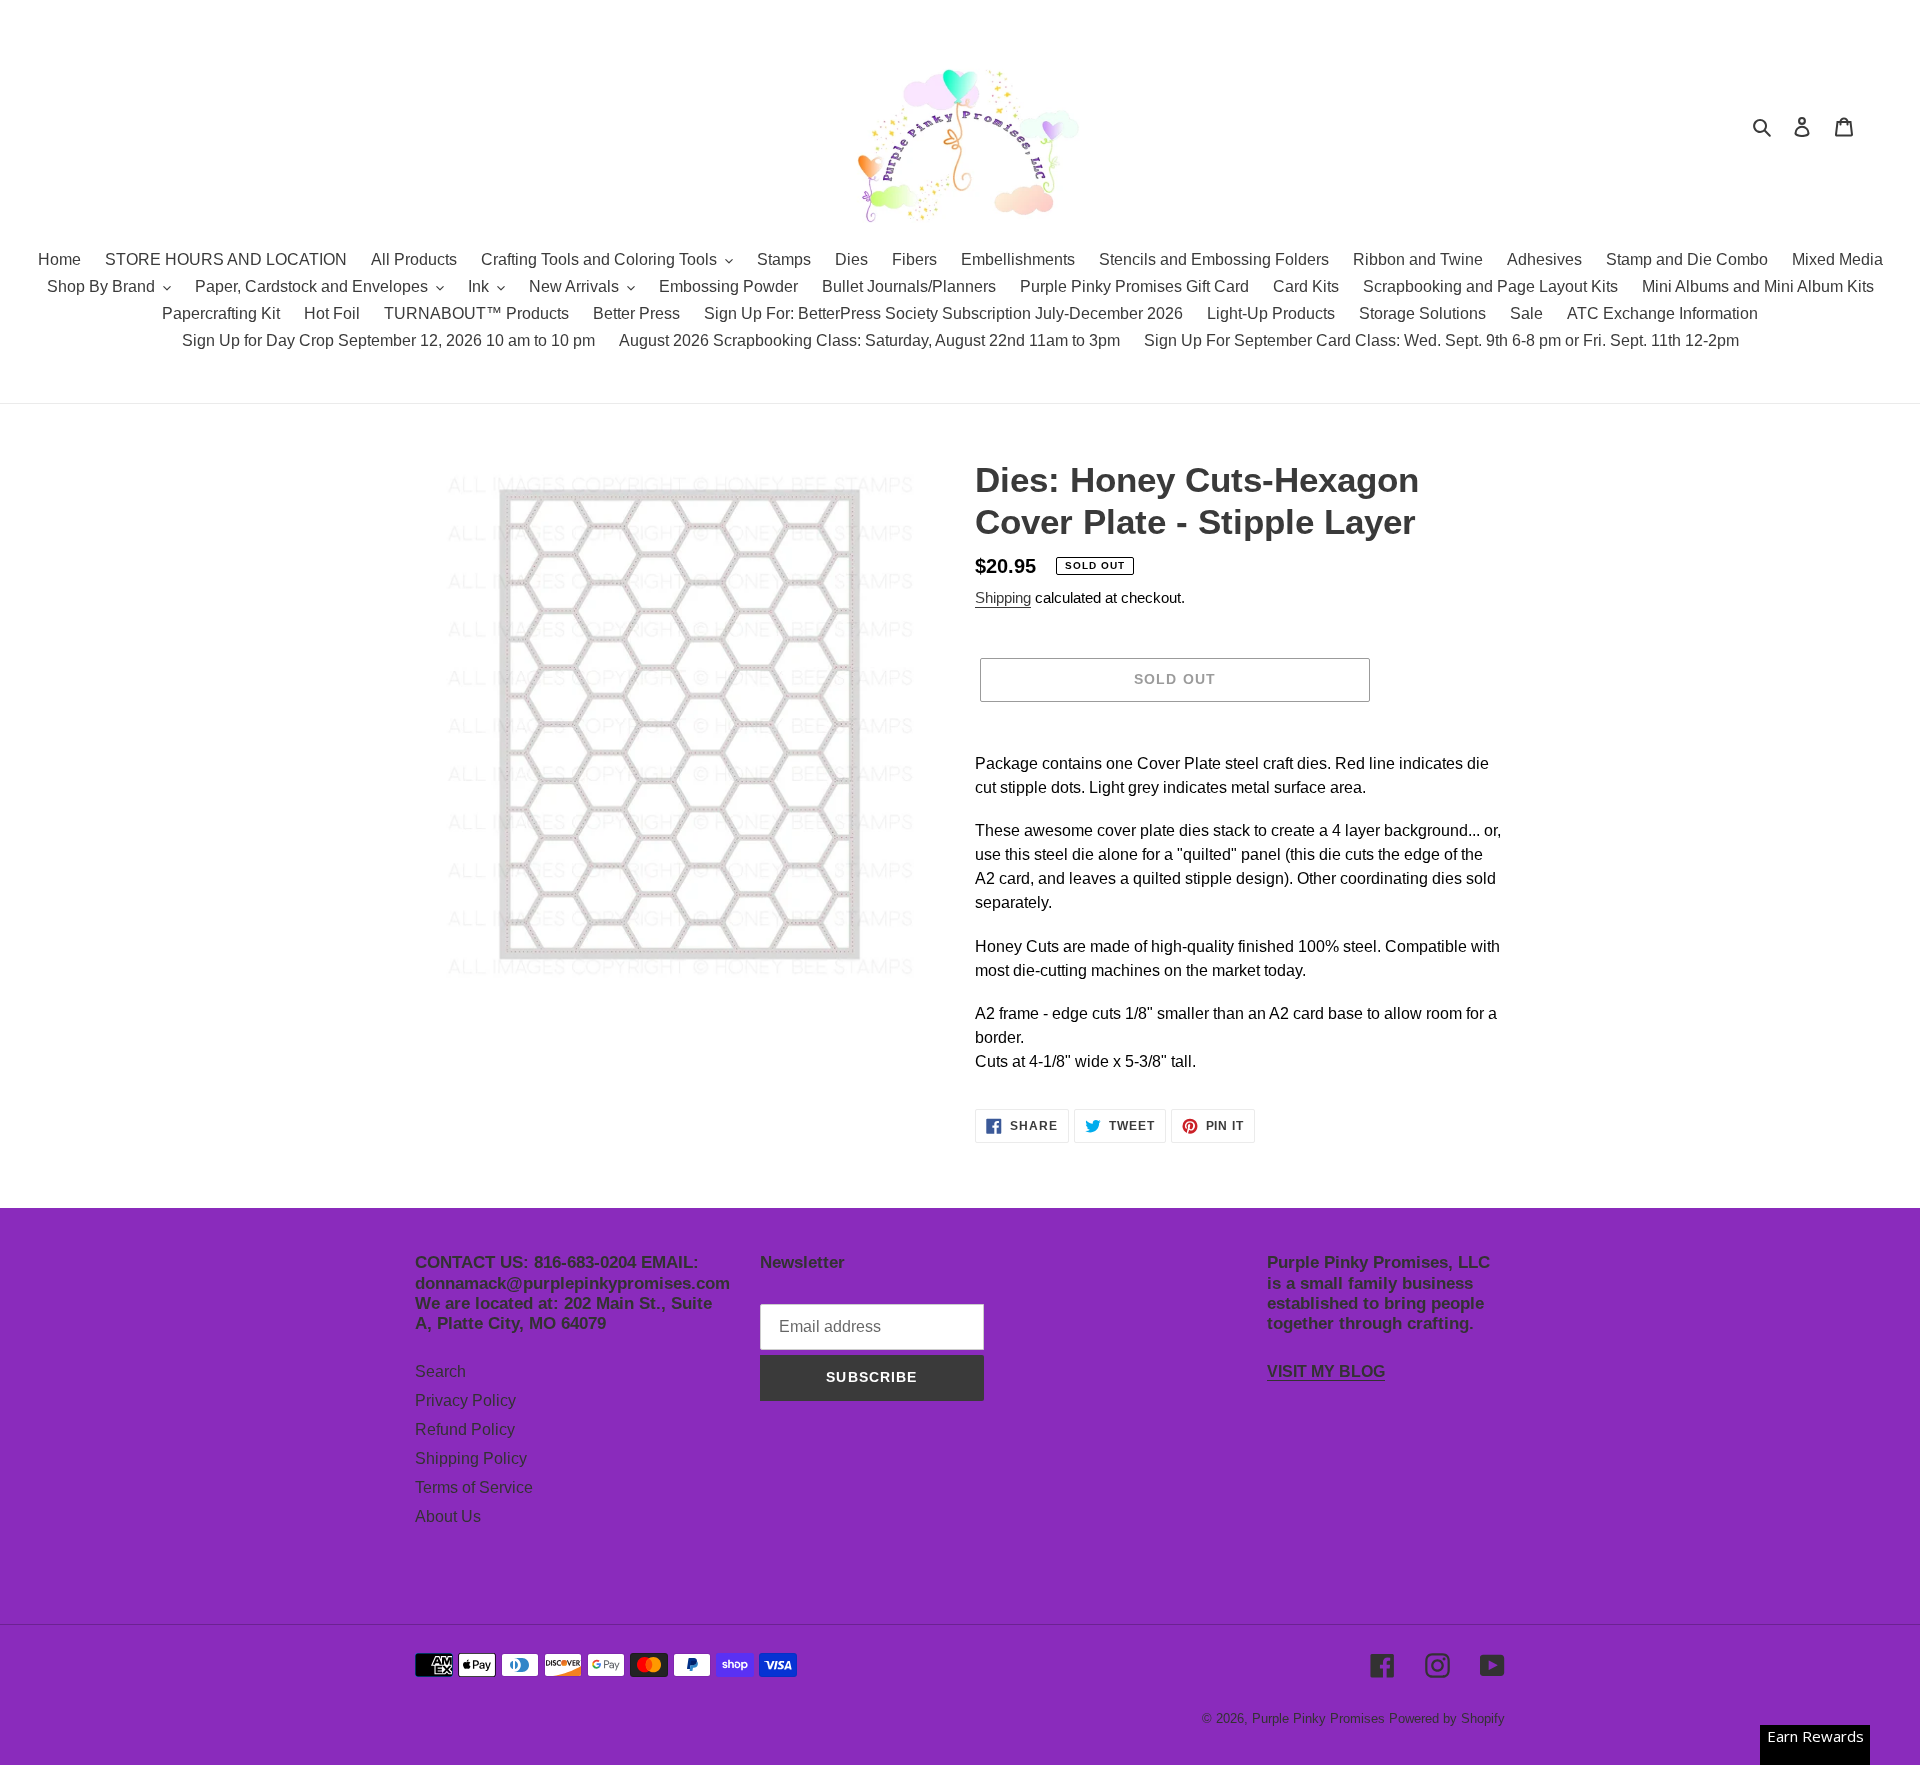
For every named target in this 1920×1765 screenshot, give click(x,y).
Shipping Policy (471, 1458)
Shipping (1003, 597)
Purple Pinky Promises (1320, 1718)
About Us (448, 1516)
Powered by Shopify (1447, 1718)
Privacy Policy (465, 1400)
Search (440, 1371)
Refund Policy (465, 1429)
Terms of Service (474, 1487)
